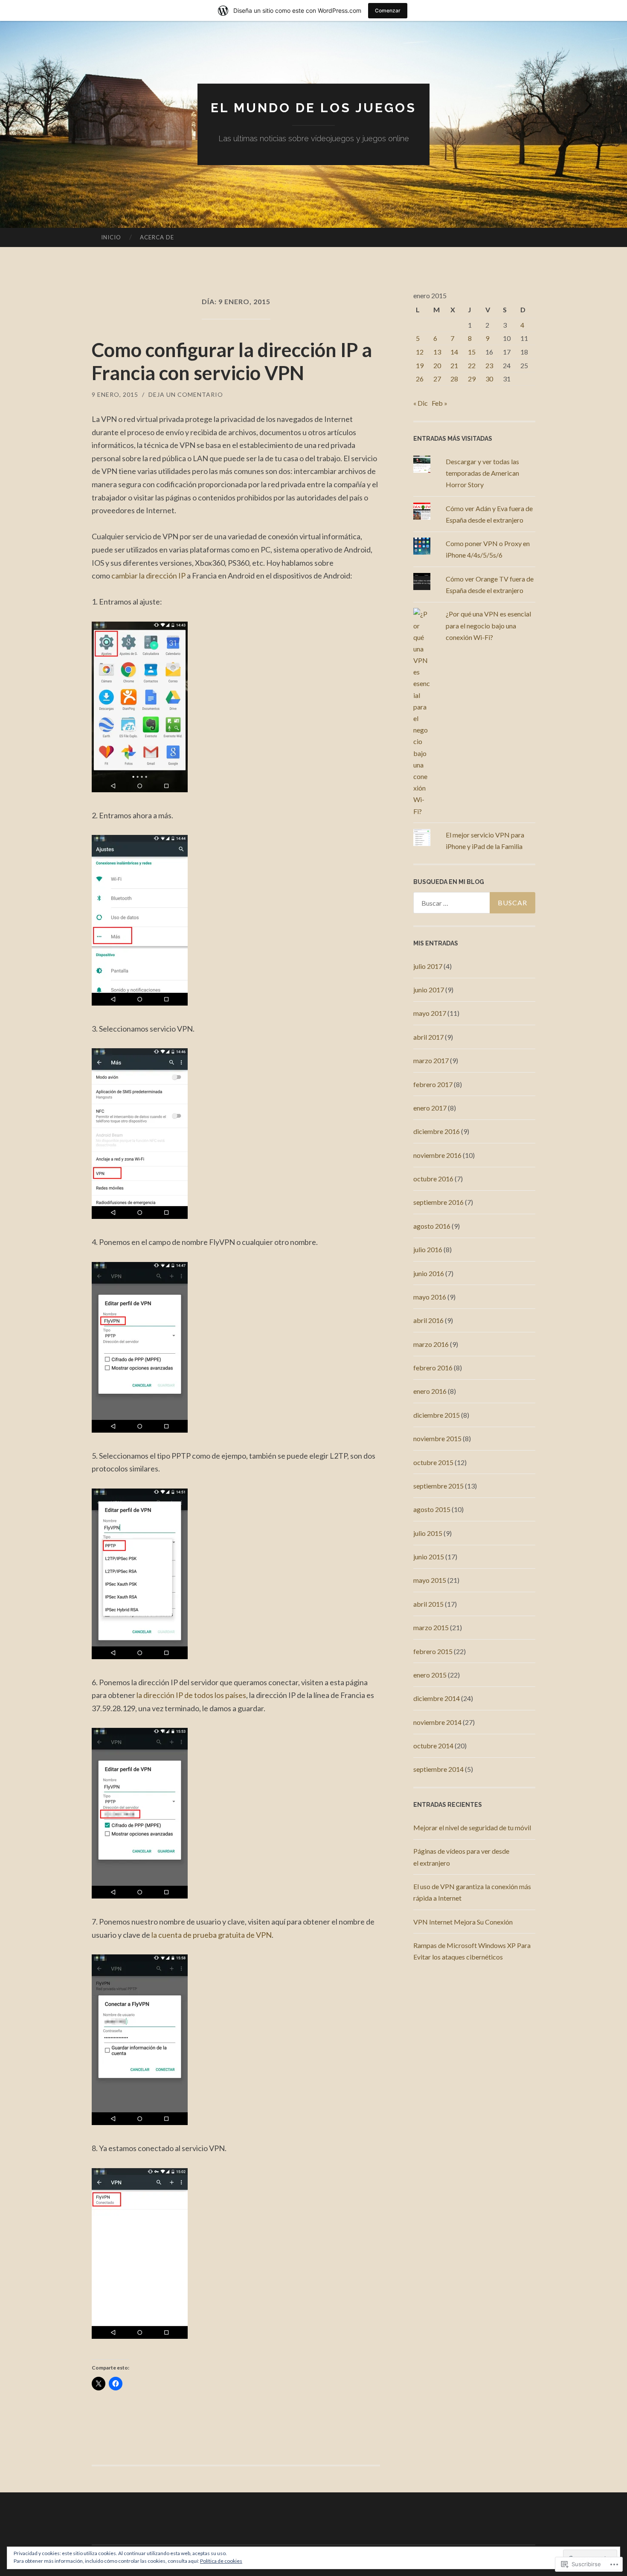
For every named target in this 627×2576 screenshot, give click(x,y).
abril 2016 (428, 1320)
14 (454, 352)
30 (489, 379)
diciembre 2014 (437, 1698)
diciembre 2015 (437, 1415)
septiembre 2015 (438, 1486)
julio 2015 (428, 1533)
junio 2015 (429, 1557)
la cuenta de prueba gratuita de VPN (212, 1935)
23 (489, 365)
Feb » (440, 403)
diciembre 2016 (437, 1131)
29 (472, 379)
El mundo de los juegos (313, 108)
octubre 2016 (433, 1179)
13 (437, 352)
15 (472, 352)
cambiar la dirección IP (148, 576)
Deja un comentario (186, 394)
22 (472, 365)
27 (437, 379)
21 (454, 365)
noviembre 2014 (437, 1722)
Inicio (111, 237)
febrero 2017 (433, 1084)
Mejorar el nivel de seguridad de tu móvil (472, 1827)
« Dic (421, 403)
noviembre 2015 (437, 1438)
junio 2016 (429, 1273)
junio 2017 (429, 990)
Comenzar (388, 10)
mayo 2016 (430, 1297)
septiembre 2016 (438, 1202)
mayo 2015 (430, 1580)
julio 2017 (428, 966)
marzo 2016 (431, 1344)
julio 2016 (428, 1249)
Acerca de (157, 237)
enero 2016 (430, 1391)
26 (420, 379)
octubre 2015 (433, 1462)
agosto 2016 (432, 1226)
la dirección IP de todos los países (191, 1695)
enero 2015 (430, 1675)
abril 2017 (428, 1037)
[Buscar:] (474, 903)
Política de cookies (221, 2561)
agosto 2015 (432, 1509)
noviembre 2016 (437, 1155)
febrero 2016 (433, 1368)
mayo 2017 (430, 1013)
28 (454, 379)
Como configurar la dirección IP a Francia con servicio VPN (232, 361)
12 (420, 352)
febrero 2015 (433, 1651)
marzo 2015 (431, 1627)
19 (420, 365)
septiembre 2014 (438, 1769)
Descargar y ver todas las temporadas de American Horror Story (482, 473)
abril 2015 (428, 1604)
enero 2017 (430, 1108)
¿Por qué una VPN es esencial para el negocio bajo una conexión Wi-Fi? (488, 625)
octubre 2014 (433, 1746)
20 (437, 365)
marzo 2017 (431, 1060)
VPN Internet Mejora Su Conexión (463, 1922)
